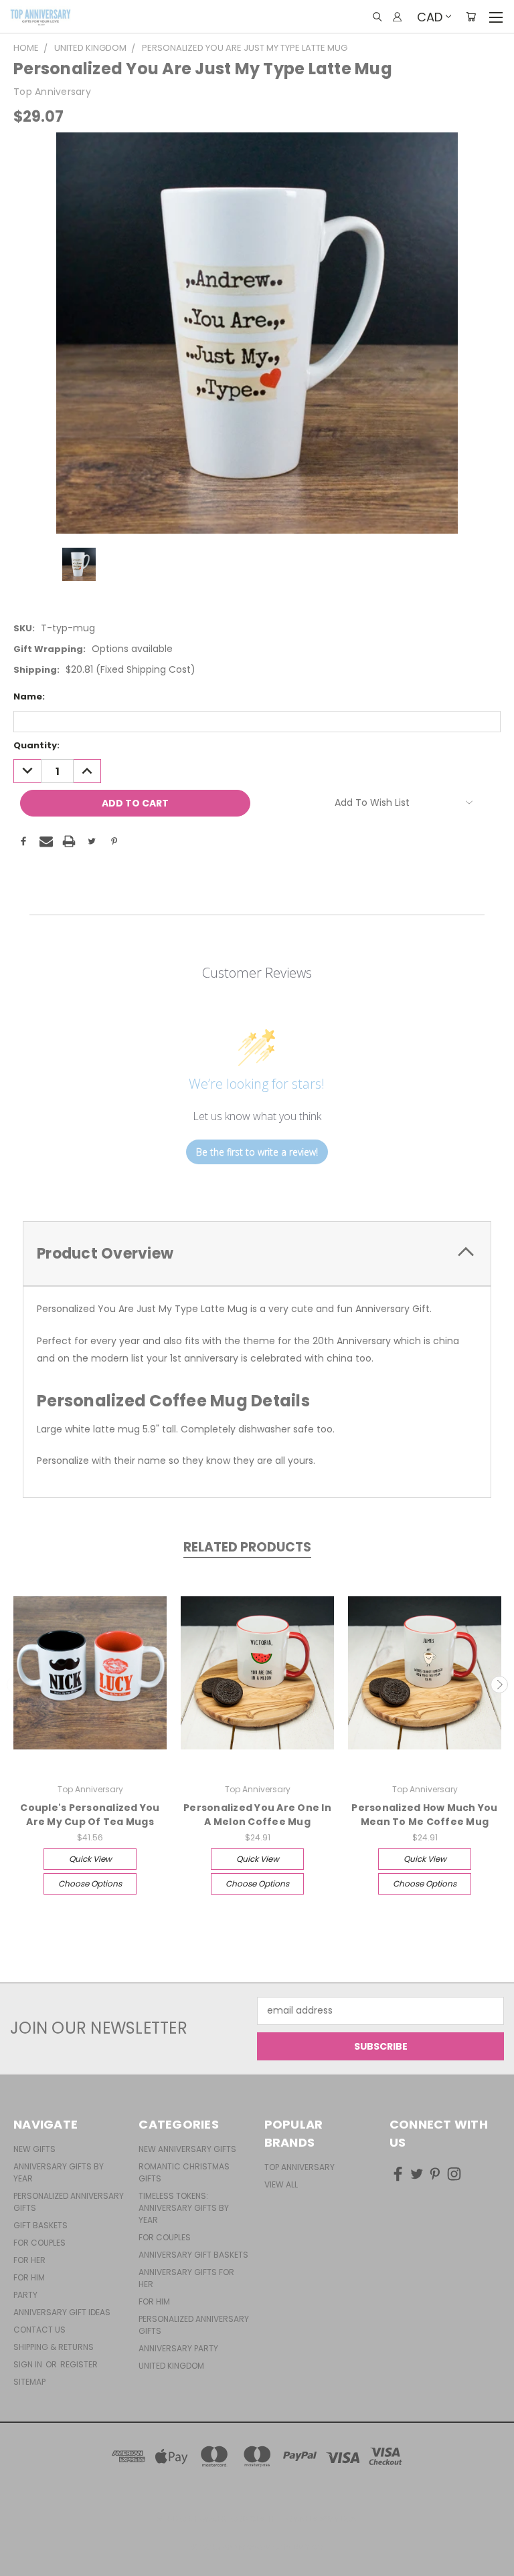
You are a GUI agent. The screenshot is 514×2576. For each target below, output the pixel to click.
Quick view (90, 1859)
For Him (29, 2277)
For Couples (39, 2243)
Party (25, 2295)
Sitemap (29, 2382)
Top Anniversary (299, 2167)
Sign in (29, 2364)
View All (281, 2184)
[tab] (257, 1254)
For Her (29, 2260)
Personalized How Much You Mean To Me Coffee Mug (424, 1815)
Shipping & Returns (54, 2347)
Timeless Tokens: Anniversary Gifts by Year (184, 2208)
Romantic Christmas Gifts (184, 2172)
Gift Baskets (40, 2225)
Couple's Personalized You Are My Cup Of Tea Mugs (90, 1815)
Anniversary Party (178, 2348)
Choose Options (90, 1884)
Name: (29, 696)
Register (79, 2364)
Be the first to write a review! (257, 1152)
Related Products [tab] (247, 1547)
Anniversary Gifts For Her (186, 2278)
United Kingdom (171, 2366)
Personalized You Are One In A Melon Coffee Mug (257, 1815)
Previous (15, 1685)
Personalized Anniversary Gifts (69, 2202)
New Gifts (34, 2149)
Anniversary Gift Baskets (193, 2255)
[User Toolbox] (397, 17)
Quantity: (36, 745)
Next (499, 1685)
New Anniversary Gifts (187, 2149)
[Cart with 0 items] (471, 17)
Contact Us (39, 2330)
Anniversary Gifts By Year (59, 2172)
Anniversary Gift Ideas (62, 2312)
